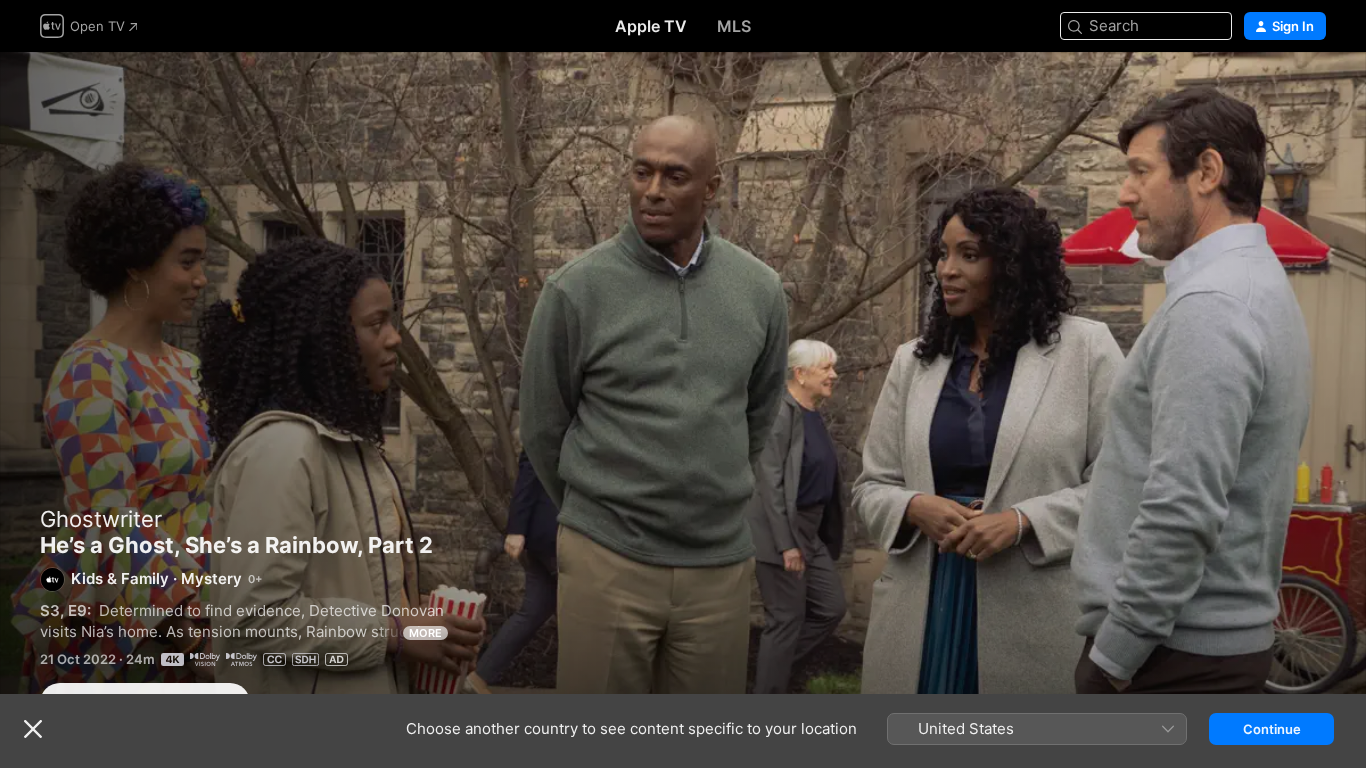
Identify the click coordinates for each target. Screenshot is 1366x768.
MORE (425, 633)
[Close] (33, 729)
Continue (1272, 729)
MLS (734, 26)
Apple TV (651, 26)
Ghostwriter (101, 519)
